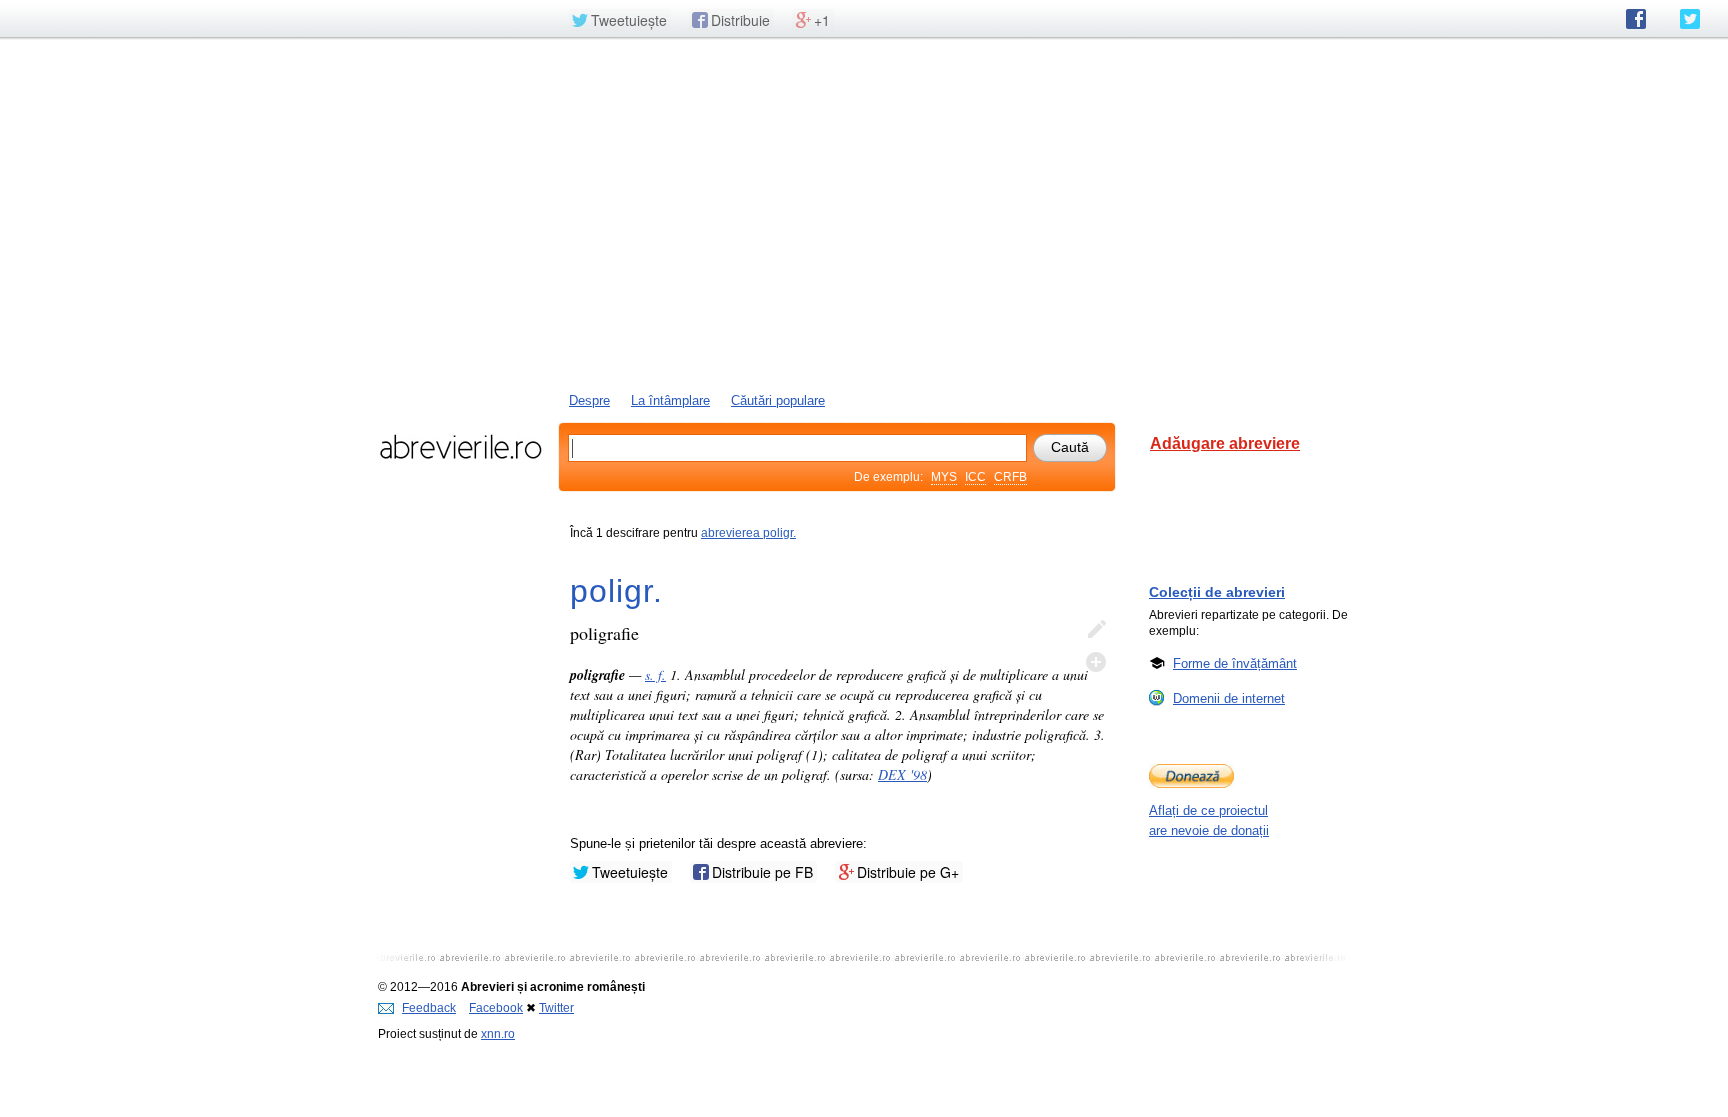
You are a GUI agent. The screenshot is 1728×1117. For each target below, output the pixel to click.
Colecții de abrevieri (1217, 592)
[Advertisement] (864, 213)
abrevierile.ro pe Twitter (1690, 19)
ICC (975, 477)
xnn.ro (498, 1034)
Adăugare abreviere (1225, 443)
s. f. (655, 674)
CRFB (1010, 477)
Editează (1096, 630)
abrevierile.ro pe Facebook (1636, 19)
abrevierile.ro (460, 447)
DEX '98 (902, 774)
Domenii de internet (1229, 698)
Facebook (496, 1008)
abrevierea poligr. (748, 533)
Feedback (429, 1008)
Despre (589, 400)
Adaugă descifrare (1096, 662)
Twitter (556, 1008)
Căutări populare (778, 400)
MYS (944, 477)
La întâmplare (670, 400)
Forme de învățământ (1235, 663)
